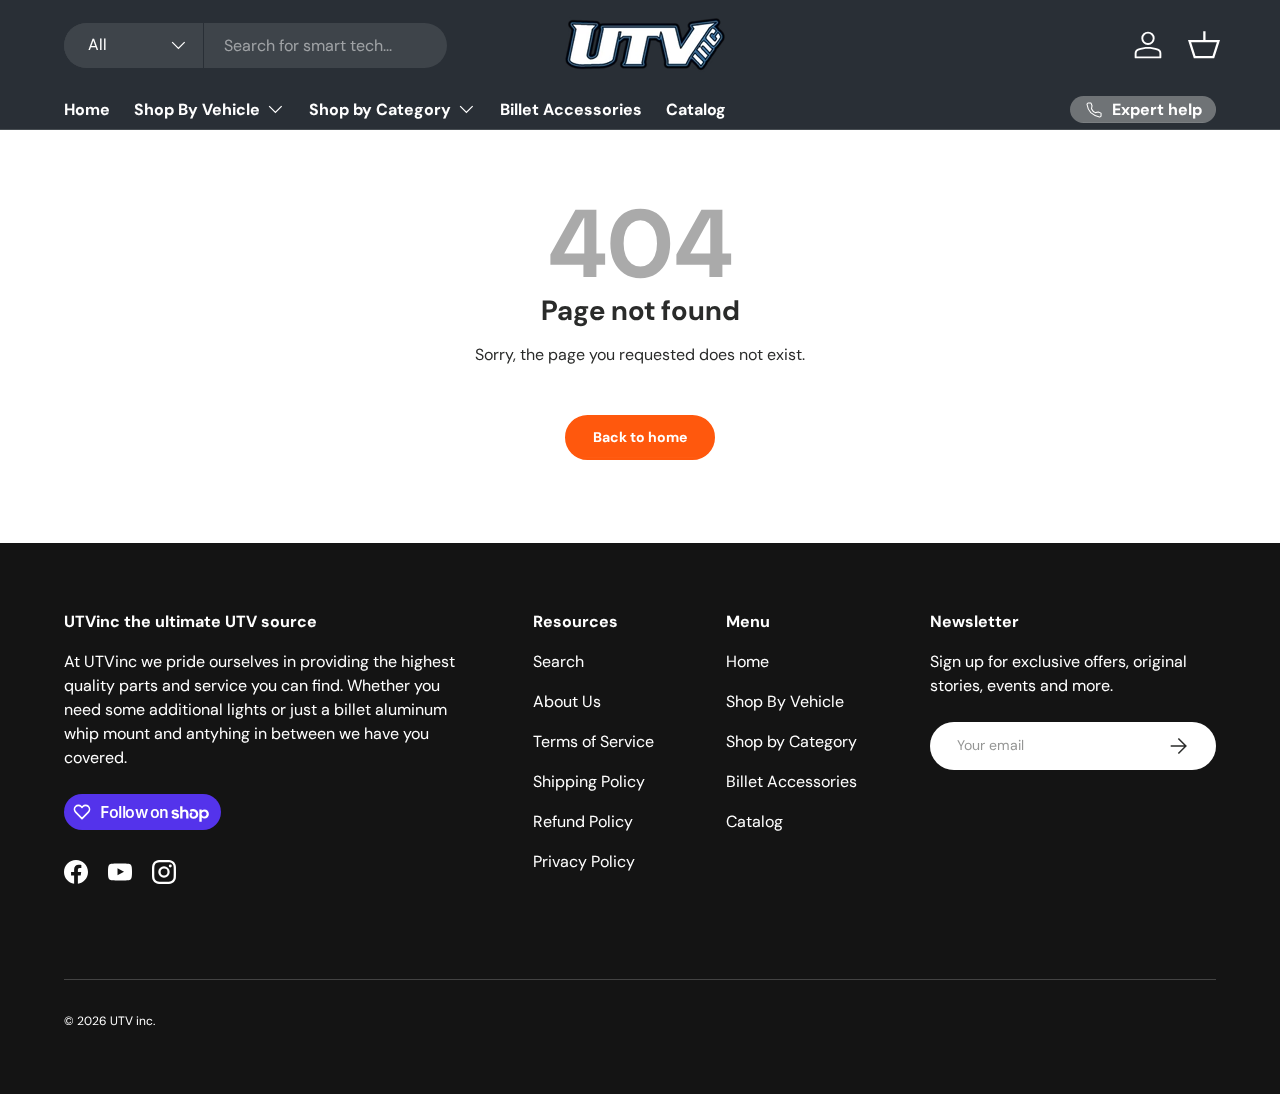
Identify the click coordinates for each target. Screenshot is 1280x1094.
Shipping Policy (589, 781)
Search (558, 661)
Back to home (640, 437)
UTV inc (131, 1021)
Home (87, 109)
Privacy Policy (584, 861)
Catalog (696, 109)
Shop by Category (380, 109)
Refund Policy (583, 821)
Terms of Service (593, 741)
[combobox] (255, 45)
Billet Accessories (571, 109)
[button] (1204, 45)
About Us (567, 701)
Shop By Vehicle (197, 109)
